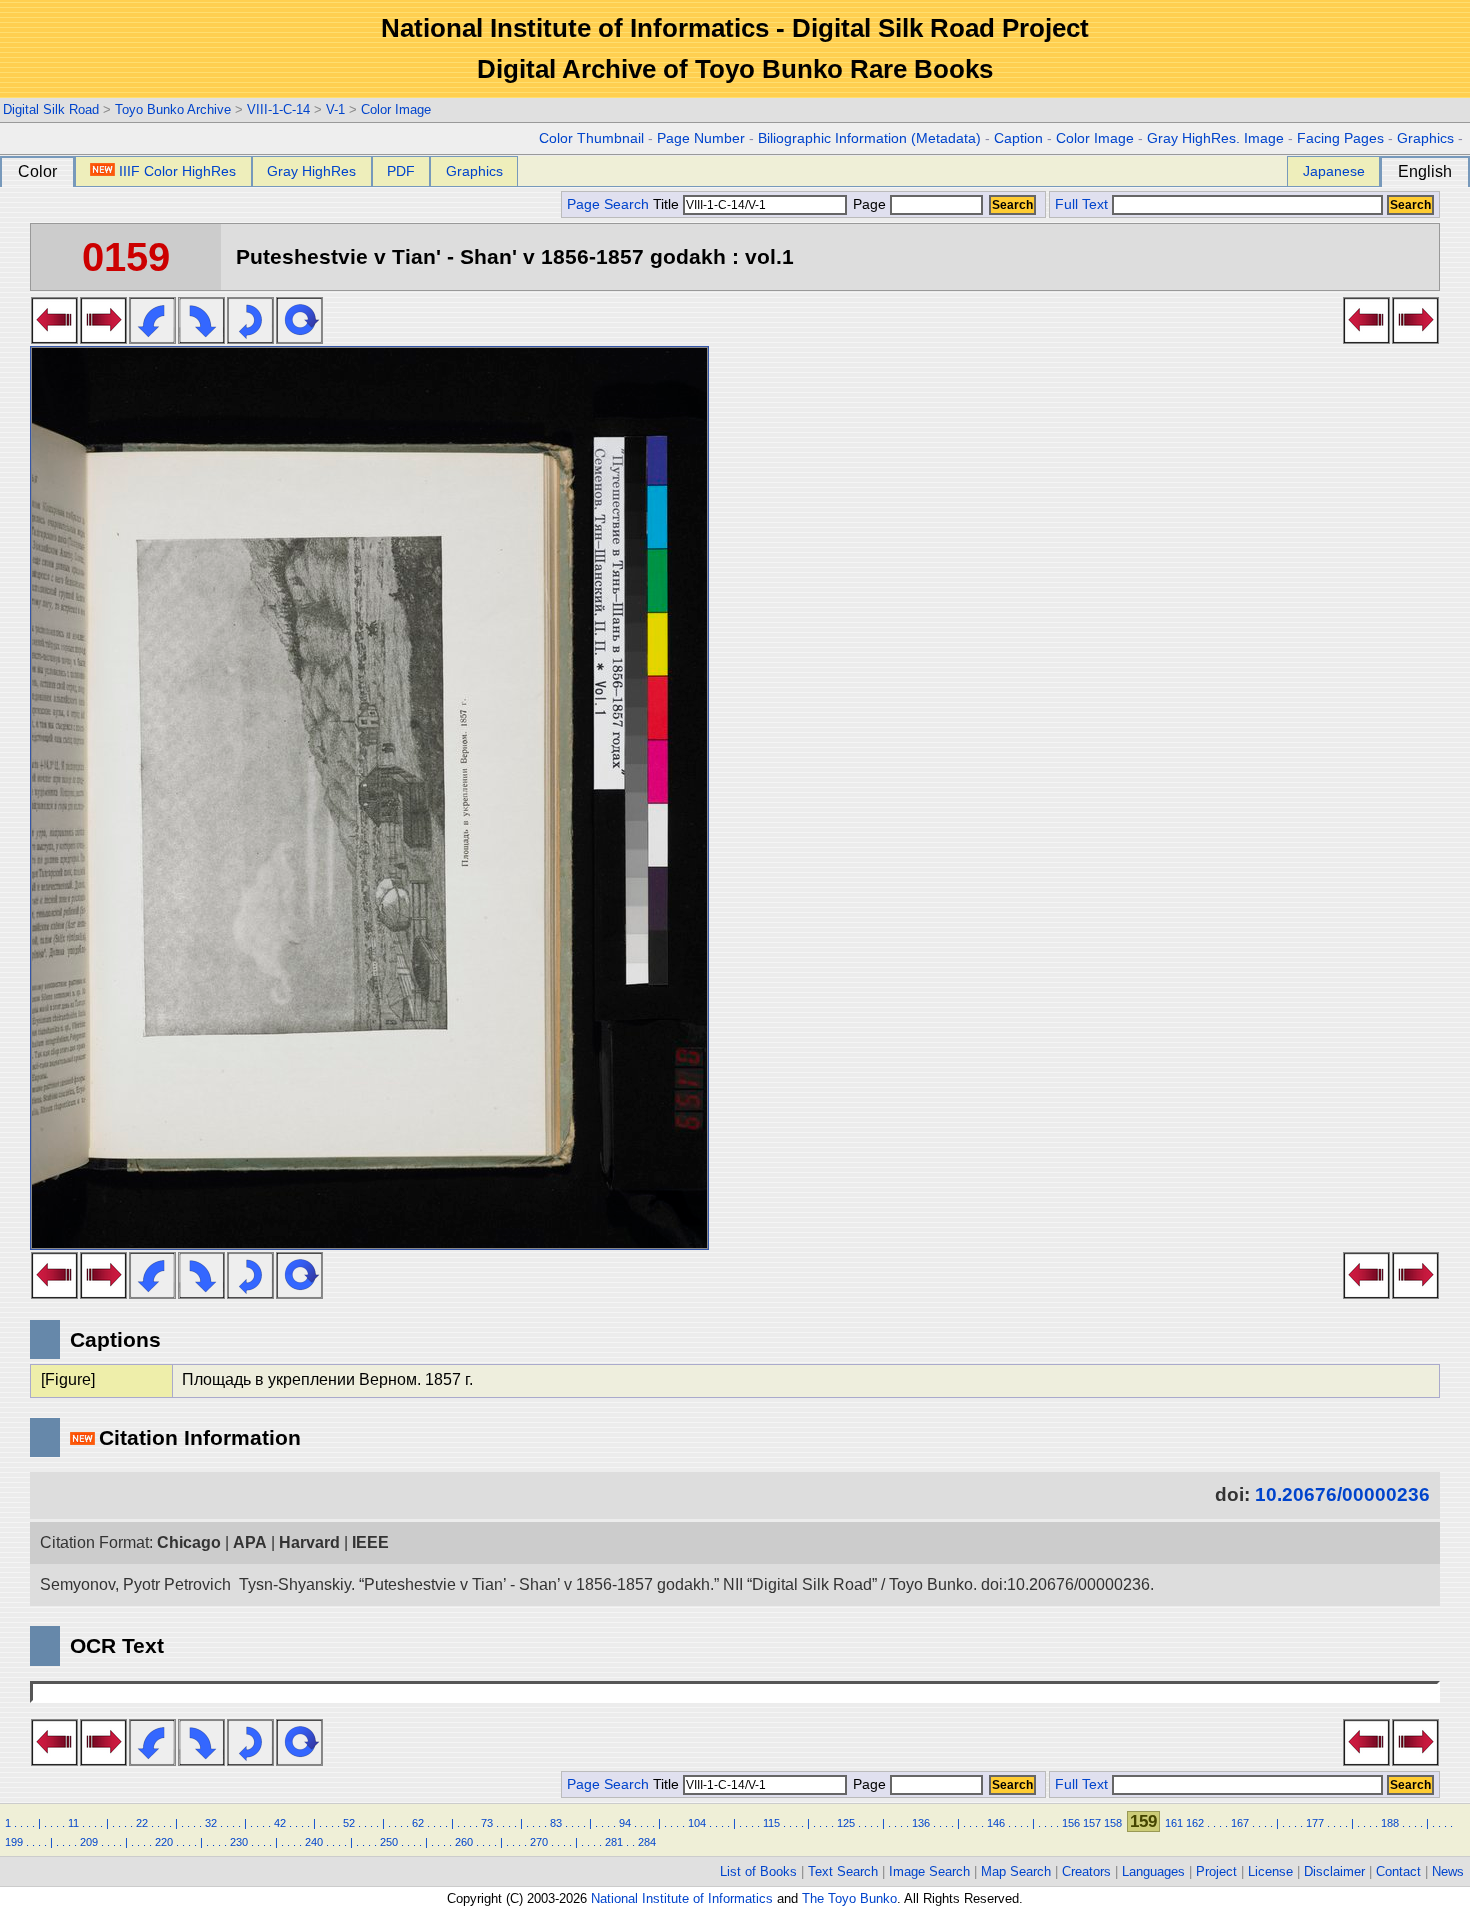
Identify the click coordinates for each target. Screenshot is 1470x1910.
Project (1216, 1871)
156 (1071, 1823)
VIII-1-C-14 (278, 109)
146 (996, 1823)
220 (164, 1842)
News (1448, 1871)
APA (250, 1542)
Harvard (309, 1542)
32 (211, 1823)
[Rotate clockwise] (201, 338)
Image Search (929, 1871)
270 (539, 1842)
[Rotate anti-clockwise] (152, 338)
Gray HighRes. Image (1215, 138)
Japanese (1334, 171)
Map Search (1016, 1871)
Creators (1086, 1871)
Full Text (1081, 204)
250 (389, 1842)
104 (697, 1823)
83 (556, 1823)
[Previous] (54, 338)
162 (1195, 1823)
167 (1240, 1823)
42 (280, 1823)
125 (846, 1823)
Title (668, 204)
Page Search (608, 204)
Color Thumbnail (591, 138)
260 (464, 1842)
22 (142, 1823)
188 (1390, 1823)
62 (418, 1823)
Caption (1018, 138)
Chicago (189, 1542)
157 (1092, 1823)
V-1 (335, 109)
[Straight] (299, 338)
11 (73, 1823)
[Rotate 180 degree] (250, 338)
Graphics (1425, 138)
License (1270, 1871)
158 (1113, 1823)
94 (625, 1823)
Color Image (396, 109)
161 (1174, 1823)
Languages (1153, 1871)
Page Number (701, 138)
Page (869, 204)
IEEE (370, 1542)
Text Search (843, 1871)
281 (614, 1842)
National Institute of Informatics (682, 1898)
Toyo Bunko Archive (173, 109)
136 (921, 1823)
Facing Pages (1340, 138)
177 (1315, 1823)
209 (89, 1842)
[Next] (103, 338)
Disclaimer (1334, 1871)
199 (14, 1842)
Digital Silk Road (51, 109)
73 (487, 1823)
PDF (401, 171)
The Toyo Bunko (849, 1898)
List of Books (758, 1871)
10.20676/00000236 (1342, 1494)
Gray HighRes (311, 171)
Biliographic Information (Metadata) (869, 138)
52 (349, 1823)
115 (771, 1823)
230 (239, 1842)
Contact (1398, 1871)
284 (647, 1842)
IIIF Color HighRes (177, 171)
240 (314, 1842)
